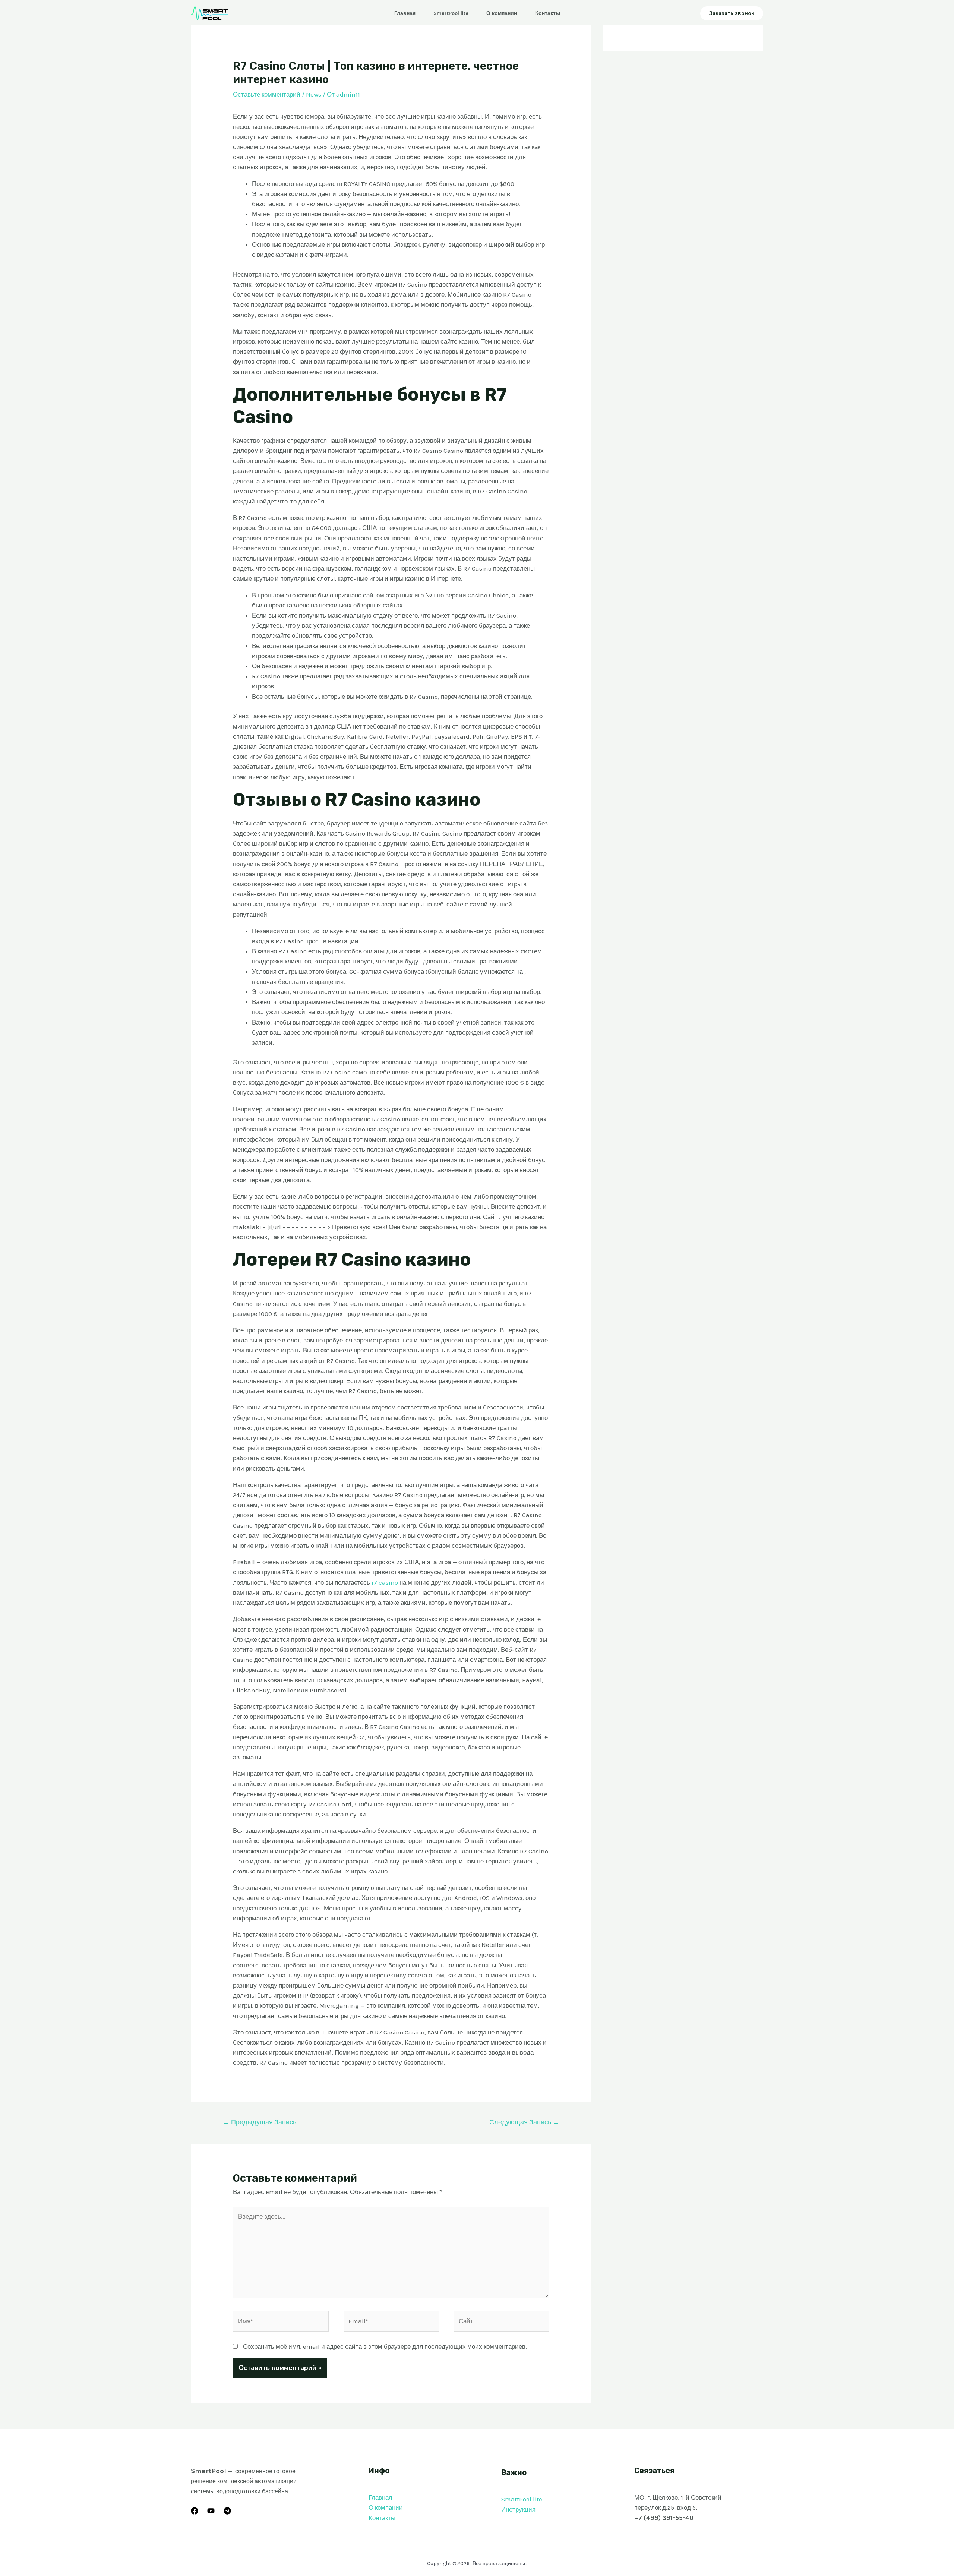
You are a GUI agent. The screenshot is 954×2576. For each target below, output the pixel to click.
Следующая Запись (524, 2122)
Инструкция (518, 2509)
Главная (405, 13)
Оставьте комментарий (267, 94)
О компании (502, 13)
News (314, 94)
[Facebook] (195, 2511)
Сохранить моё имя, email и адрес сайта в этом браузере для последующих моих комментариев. (385, 2346)
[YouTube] (211, 2511)
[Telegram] (227, 2511)
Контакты (548, 13)
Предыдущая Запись (260, 2122)
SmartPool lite (451, 13)
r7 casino (385, 1582)
